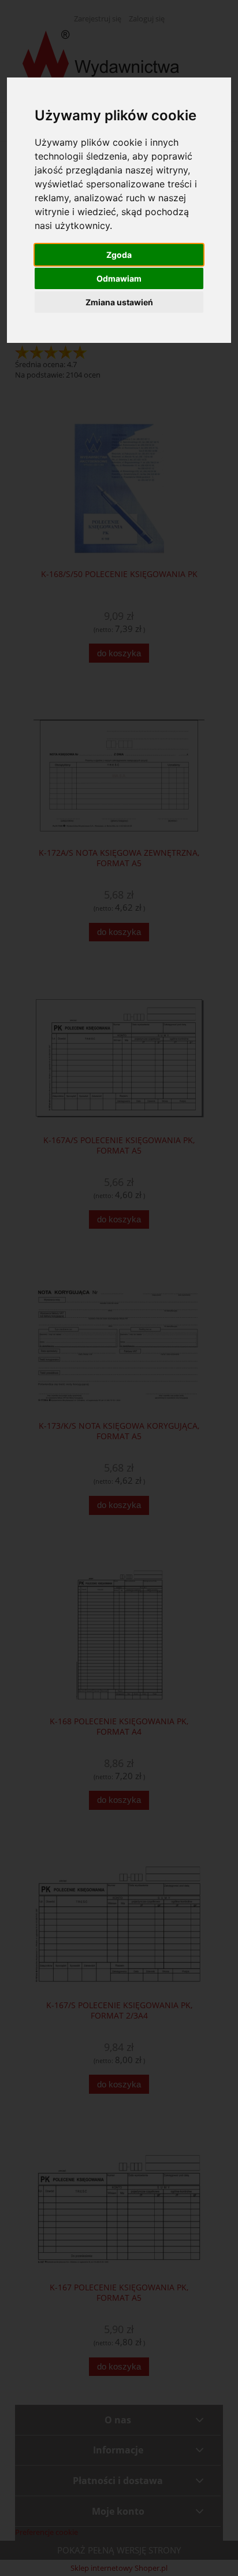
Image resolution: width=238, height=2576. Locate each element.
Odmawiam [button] (119, 278)
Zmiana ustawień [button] (119, 302)
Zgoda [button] (119, 255)
